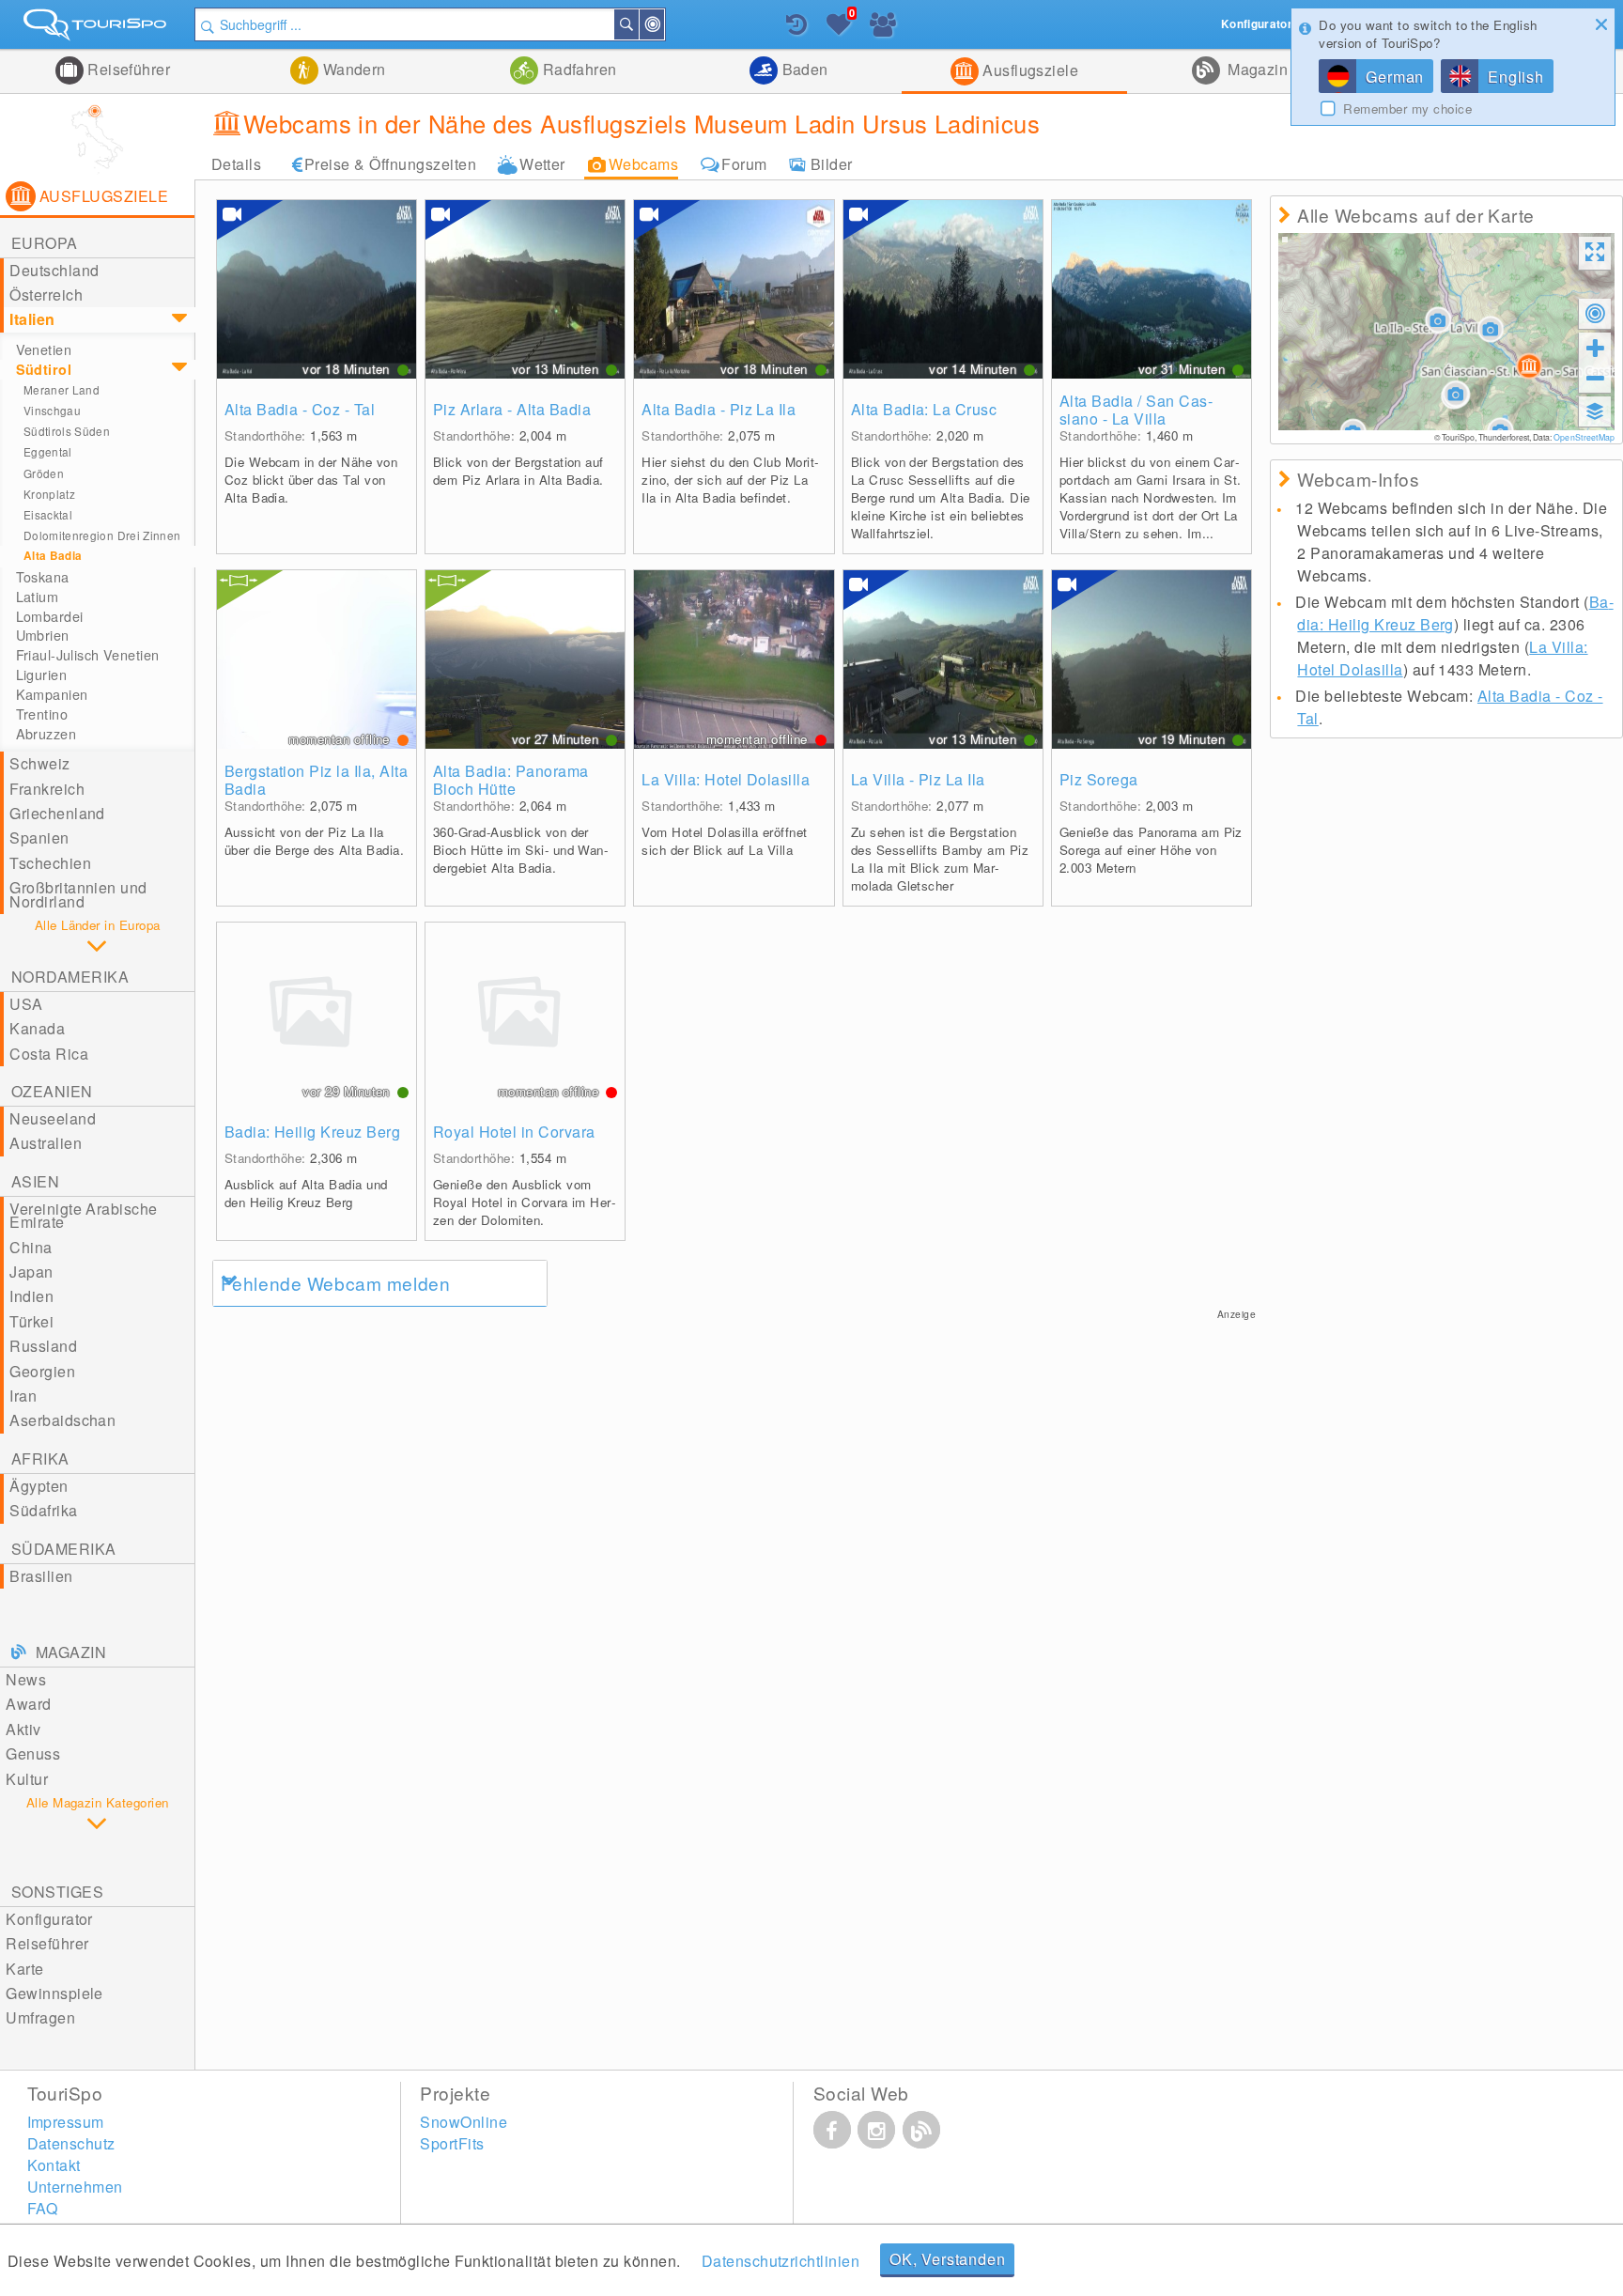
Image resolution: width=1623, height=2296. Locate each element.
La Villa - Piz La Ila (918, 779)
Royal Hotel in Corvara (514, 1132)
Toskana (43, 577)
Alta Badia (53, 556)
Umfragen (40, 2017)
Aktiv (23, 1729)
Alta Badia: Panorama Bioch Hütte (511, 780)
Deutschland (54, 270)
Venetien (44, 349)
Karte (24, 1969)
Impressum (66, 2122)
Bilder (832, 164)
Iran (23, 1396)
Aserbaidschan (62, 1420)
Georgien (42, 1371)
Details (236, 164)
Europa (45, 243)
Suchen (638, 24)
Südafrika (43, 1510)
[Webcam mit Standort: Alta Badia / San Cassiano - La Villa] (1152, 289)
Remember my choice (1407, 109)
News (26, 1679)
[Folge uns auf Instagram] (876, 2130)
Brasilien (41, 1576)
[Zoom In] (1595, 348)
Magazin (1256, 69)
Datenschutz (71, 2143)
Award (28, 1704)
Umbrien (43, 635)
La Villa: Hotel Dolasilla (726, 779)
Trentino (42, 714)
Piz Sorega (1099, 779)
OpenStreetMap (1584, 437)
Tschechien (50, 863)
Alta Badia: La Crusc (924, 409)
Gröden (44, 473)
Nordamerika (70, 977)
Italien (32, 319)
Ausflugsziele (1029, 70)
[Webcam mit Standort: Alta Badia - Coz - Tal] (317, 289)
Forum (744, 164)
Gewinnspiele (54, 1993)
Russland (43, 1346)
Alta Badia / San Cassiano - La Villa (1136, 410)
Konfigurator (49, 1919)
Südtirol (44, 369)
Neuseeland (53, 1118)
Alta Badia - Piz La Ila (719, 409)
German (1395, 77)
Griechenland (57, 813)
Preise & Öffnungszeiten (390, 164)
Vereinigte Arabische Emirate (84, 1215)
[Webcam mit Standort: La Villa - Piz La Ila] (943, 659)
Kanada (37, 1028)
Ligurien (41, 675)
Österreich (46, 295)
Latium (38, 597)
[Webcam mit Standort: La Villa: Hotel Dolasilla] (734, 659)
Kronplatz (49, 494)
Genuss (33, 1753)
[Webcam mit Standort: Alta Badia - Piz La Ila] (734, 289)
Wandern (352, 69)
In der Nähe (663, 24)
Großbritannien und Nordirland (78, 894)
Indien (31, 1296)
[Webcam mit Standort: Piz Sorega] (1152, 659)
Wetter (542, 164)
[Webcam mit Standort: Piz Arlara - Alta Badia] (525, 289)
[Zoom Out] (1595, 378)
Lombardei (50, 616)
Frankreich (47, 789)
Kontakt (54, 2165)
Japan (31, 1272)
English (1516, 77)
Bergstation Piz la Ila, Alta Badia (316, 780)
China (31, 1247)
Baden (803, 69)
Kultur (27, 1779)
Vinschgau (52, 410)
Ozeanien (52, 1091)
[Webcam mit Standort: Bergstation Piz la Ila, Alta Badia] (317, 659)
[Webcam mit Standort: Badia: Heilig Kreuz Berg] (317, 1012)
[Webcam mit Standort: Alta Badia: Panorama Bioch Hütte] (525, 659)
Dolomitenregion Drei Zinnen (102, 535)
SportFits (452, 2143)
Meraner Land (62, 389)
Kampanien (52, 694)
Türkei (31, 1321)
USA (26, 1004)
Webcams (643, 164)
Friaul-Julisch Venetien (88, 655)
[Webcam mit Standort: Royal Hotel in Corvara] (525, 1012)
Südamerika (64, 1549)
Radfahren (578, 69)
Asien (35, 1181)
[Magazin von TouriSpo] (921, 2130)
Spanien (39, 838)
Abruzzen (46, 734)
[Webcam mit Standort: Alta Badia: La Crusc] (943, 289)
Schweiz (39, 763)
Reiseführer (127, 69)
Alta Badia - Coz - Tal (300, 409)
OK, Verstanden (947, 2259)
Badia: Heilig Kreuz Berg (313, 1132)
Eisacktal (48, 514)
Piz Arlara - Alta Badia (512, 409)
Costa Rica (49, 1054)
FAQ (43, 2208)
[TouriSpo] (97, 29)
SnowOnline (464, 2122)
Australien (46, 1143)
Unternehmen (75, 2187)
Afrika (40, 1458)
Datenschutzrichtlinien (781, 2261)
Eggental (48, 451)
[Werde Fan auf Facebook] (832, 2130)
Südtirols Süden (67, 431)
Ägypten (39, 1486)
